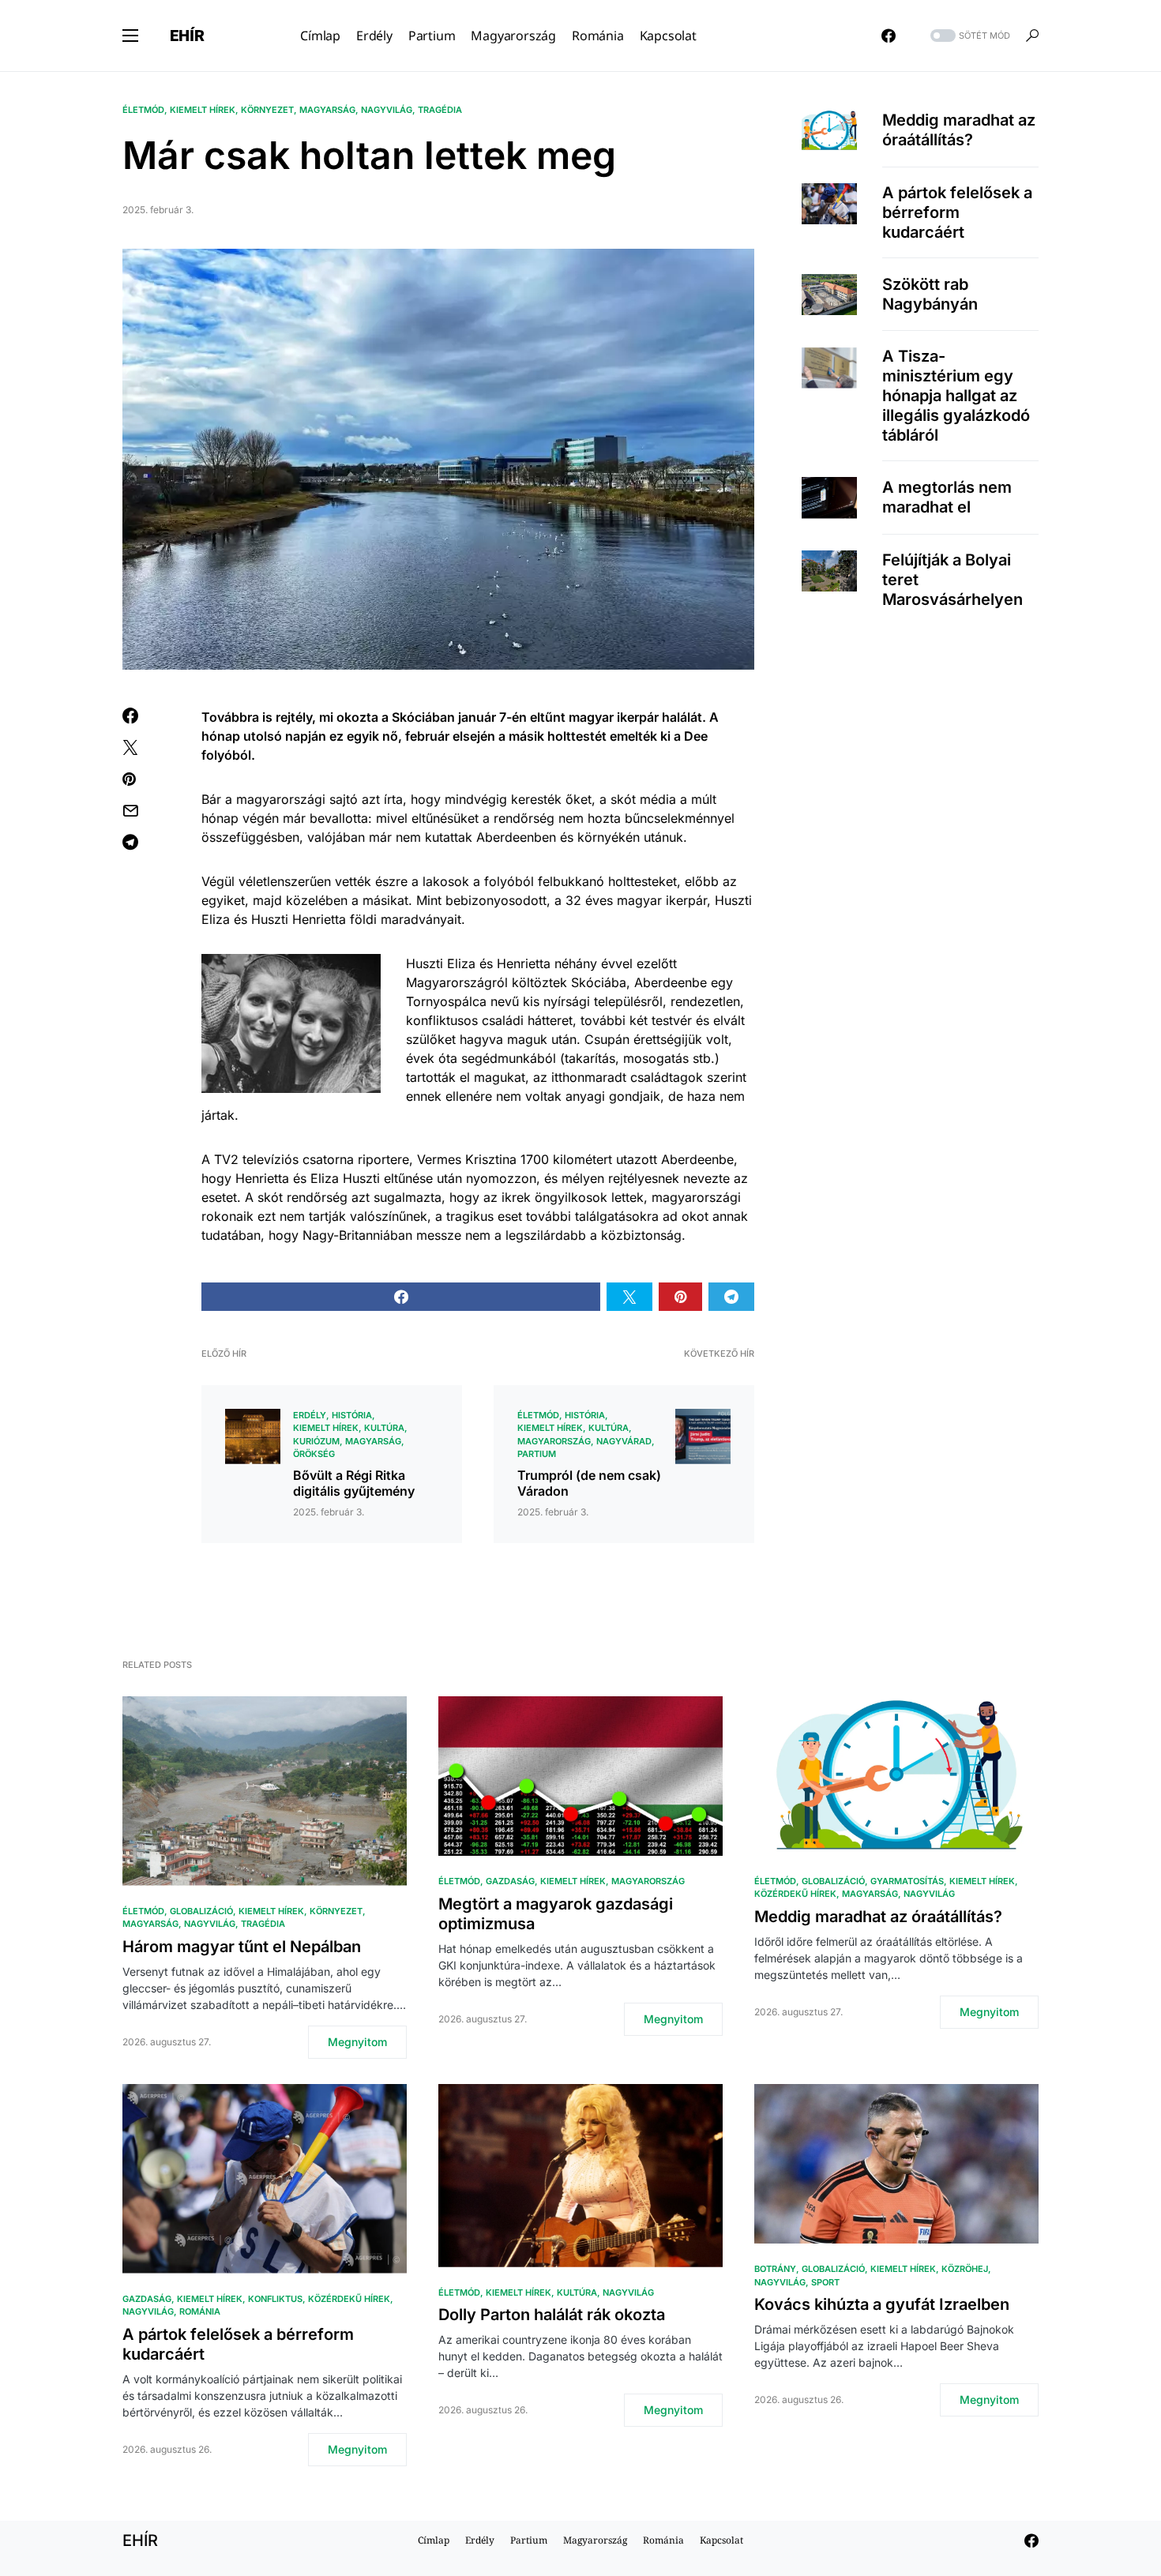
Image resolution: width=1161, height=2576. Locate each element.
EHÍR (187, 36)
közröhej (965, 2269)
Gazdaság (510, 1881)
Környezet (267, 110)
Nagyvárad (624, 1441)
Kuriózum (316, 1441)
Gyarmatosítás (907, 1881)
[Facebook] (889, 36)
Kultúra (384, 1428)
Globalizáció (201, 1911)
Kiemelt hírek (203, 110)
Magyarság (327, 110)
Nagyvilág (387, 110)
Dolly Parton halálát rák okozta (552, 2315)
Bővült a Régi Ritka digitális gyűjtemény (354, 1483)
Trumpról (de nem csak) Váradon (589, 1483)
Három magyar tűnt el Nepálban (242, 1947)
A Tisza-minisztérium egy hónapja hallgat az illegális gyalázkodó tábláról (956, 396)
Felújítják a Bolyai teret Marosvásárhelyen (952, 580)
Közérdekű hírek (795, 1894)
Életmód (143, 110)
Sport (825, 2282)
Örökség (314, 1454)
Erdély (310, 1415)
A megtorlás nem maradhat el (947, 497)
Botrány (775, 2269)
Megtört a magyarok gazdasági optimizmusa (556, 1914)
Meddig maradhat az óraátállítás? (959, 130)
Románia (200, 2311)
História (352, 1415)
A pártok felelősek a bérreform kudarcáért (957, 212)
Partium (537, 1454)
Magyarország (554, 1441)
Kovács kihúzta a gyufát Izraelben (882, 2304)
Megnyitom (357, 2042)
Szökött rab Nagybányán (930, 294)
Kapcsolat (721, 2540)
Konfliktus (275, 2299)
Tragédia (440, 110)
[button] (130, 36)
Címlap (434, 2540)
